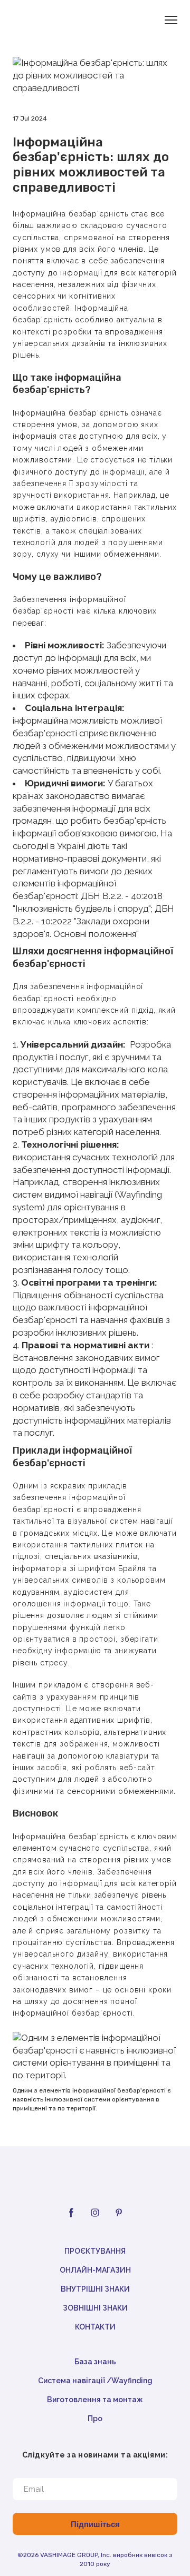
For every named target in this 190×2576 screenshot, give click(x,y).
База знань (95, 2362)
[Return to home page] (87, 20)
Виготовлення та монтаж (95, 2400)
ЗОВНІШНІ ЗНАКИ (95, 2308)
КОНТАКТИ (95, 2327)
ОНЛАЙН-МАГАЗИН (95, 2270)
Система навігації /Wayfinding (95, 2381)
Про (95, 2419)
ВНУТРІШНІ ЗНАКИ (95, 2289)
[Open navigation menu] (171, 20)
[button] (71, 2213)
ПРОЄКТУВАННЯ (95, 2251)
